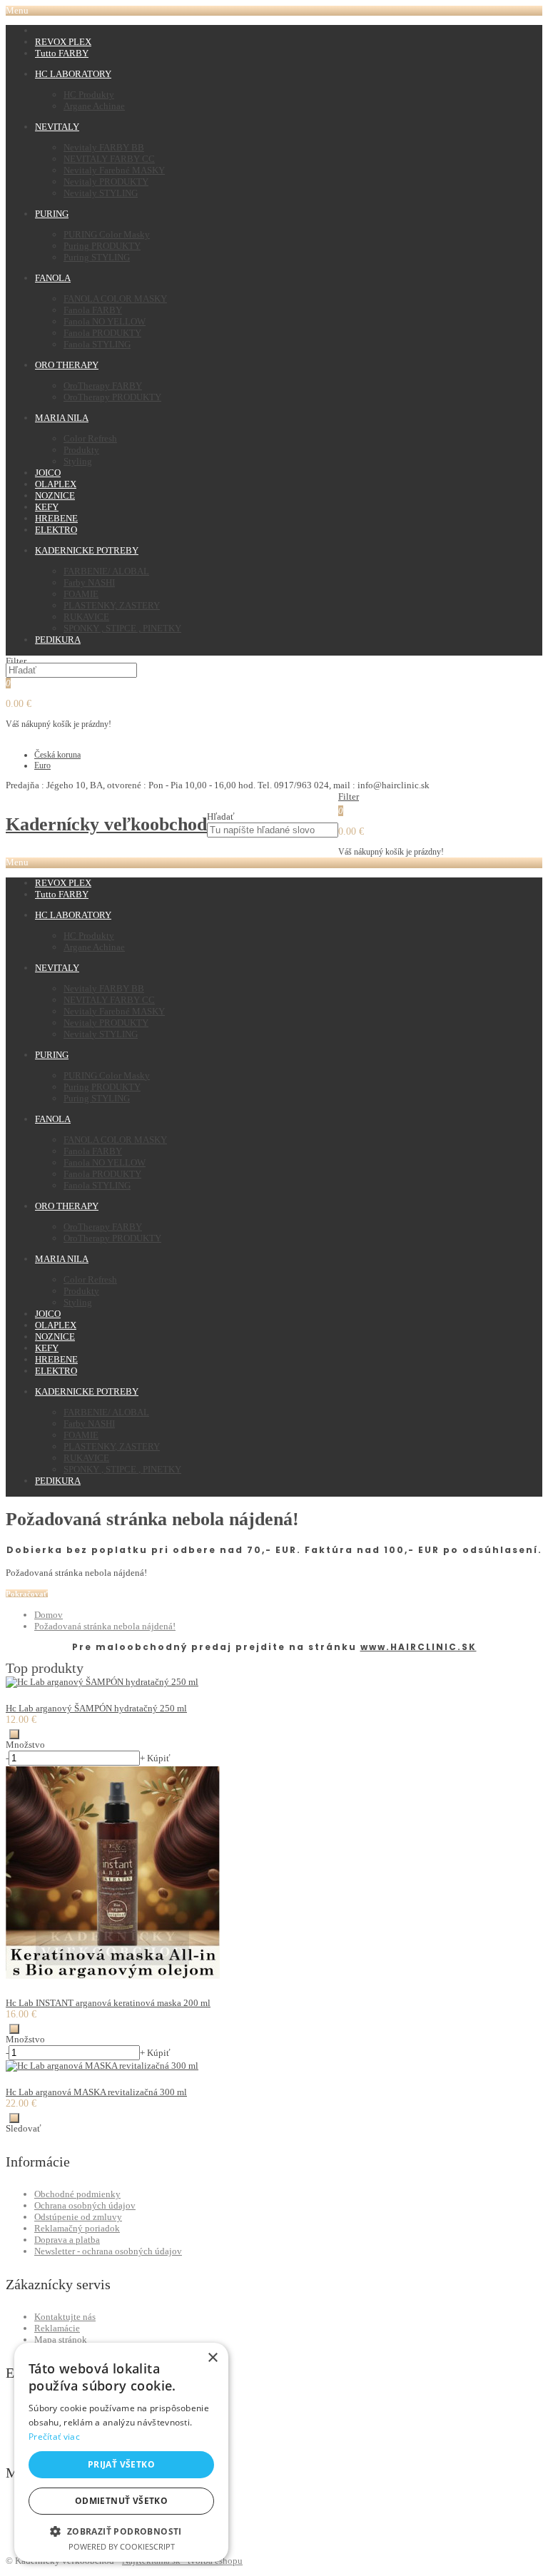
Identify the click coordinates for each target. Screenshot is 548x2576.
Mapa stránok (61, 2340)
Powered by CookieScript (122, 2546)
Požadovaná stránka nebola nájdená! (105, 1626)
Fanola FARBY (93, 310)
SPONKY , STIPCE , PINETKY (122, 628)
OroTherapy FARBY (103, 386)
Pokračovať (27, 1594)
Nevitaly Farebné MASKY (114, 170)
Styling (78, 461)
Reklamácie (57, 2328)
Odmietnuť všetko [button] (121, 2501)
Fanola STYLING (97, 344)
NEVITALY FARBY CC (109, 159)
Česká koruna (57, 755)
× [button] (212, 2358)
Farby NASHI (89, 582)
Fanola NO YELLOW (105, 321)
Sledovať (24, 2128)
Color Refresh (90, 438)
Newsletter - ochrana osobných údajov (108, 2251)
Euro (42, 765)
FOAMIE (81, 594)
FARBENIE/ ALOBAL (106, 571)
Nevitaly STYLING (101, 193)
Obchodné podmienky (77, 2194)
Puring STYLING (97, 257)
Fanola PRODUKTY (102, 333)
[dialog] (121, 2452)
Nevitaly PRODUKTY (106, 182)
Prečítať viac (54, 2437)
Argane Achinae (94, 106)
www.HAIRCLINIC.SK (418, 1647)
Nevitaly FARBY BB (104, 147)
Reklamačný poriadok (77, 2228)
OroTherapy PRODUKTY (112, 397)
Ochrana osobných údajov (85, 2205)
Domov (49, 1615)
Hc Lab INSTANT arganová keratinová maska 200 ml (108, 2003)
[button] (121, 2531)
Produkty (81, 450)
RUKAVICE (86, 617)
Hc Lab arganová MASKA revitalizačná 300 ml (96, 2092)
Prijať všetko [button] (121, 2464)
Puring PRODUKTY (102, 246)
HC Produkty (89, 95)
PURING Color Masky (107, 234)
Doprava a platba (67, 2240)
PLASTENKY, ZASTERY (112, 605)
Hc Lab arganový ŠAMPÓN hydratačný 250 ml (96, 1708)
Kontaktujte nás (65, 2317)
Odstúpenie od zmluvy (78, 2217)
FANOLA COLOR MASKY (115, 299)
